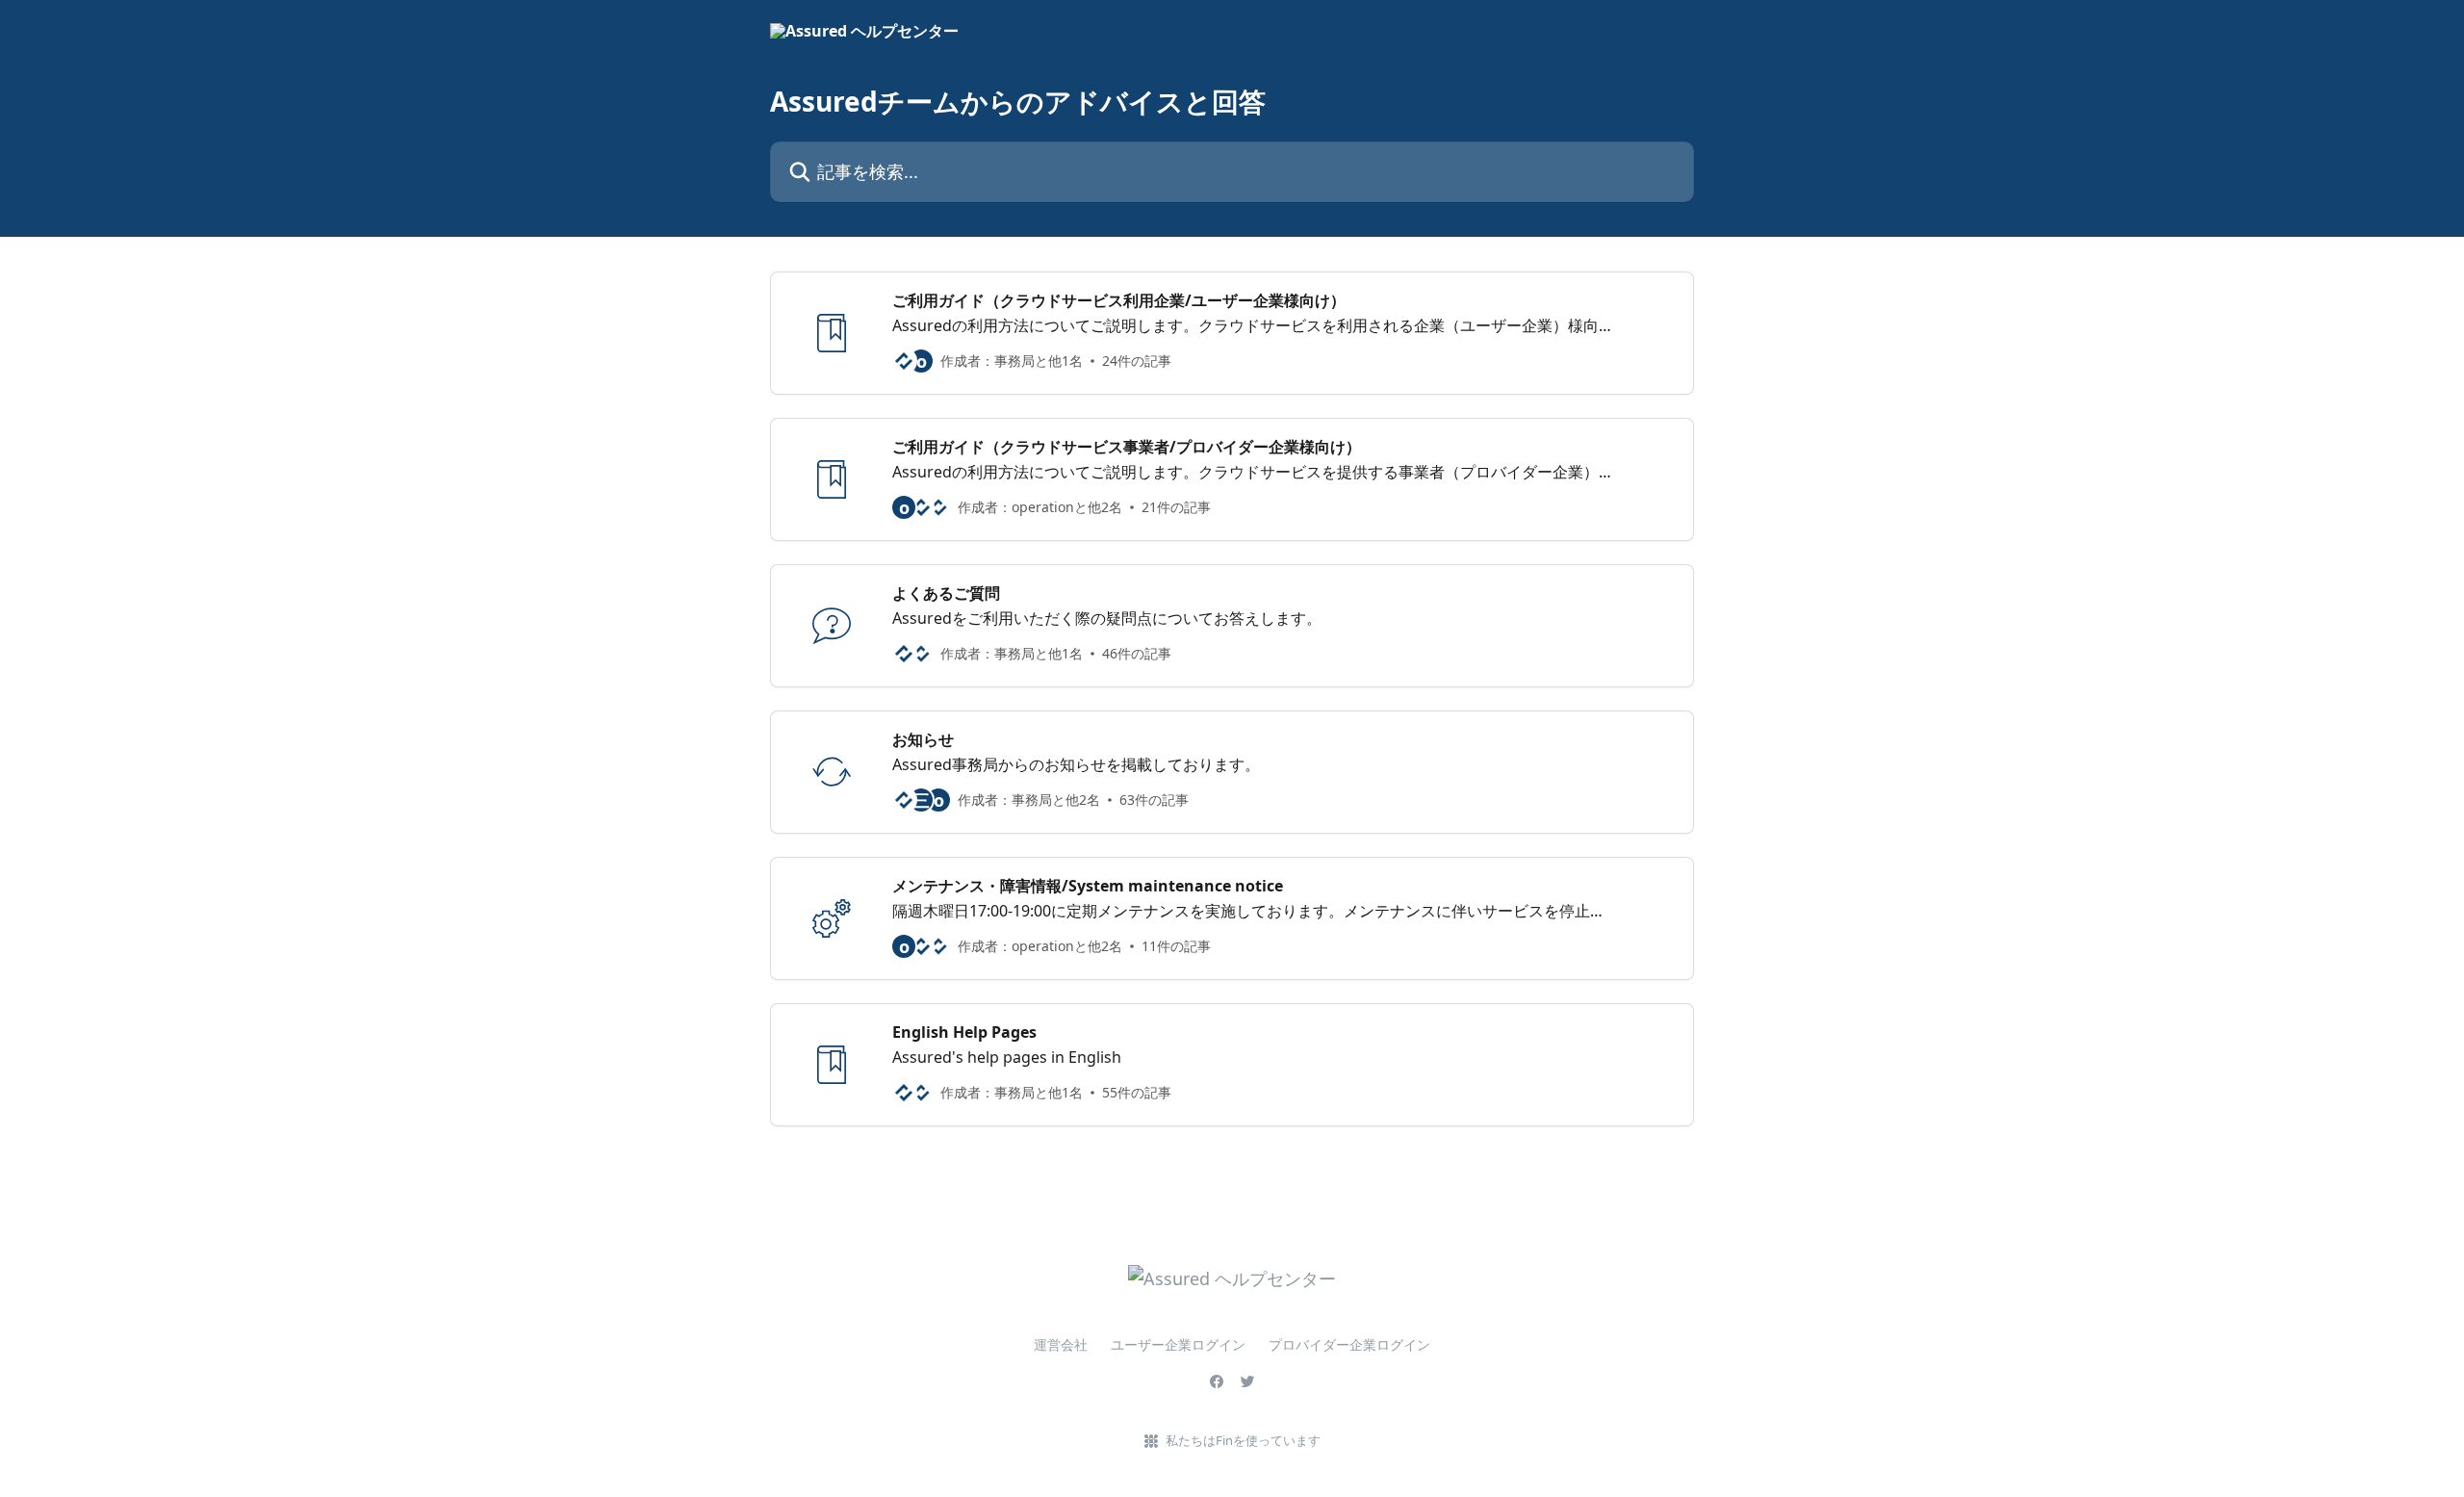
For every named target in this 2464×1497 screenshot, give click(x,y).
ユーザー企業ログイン (1178, 1344)
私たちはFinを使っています (1243, 1440)
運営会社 (1061, 1344)
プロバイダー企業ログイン (1349, 1344)
